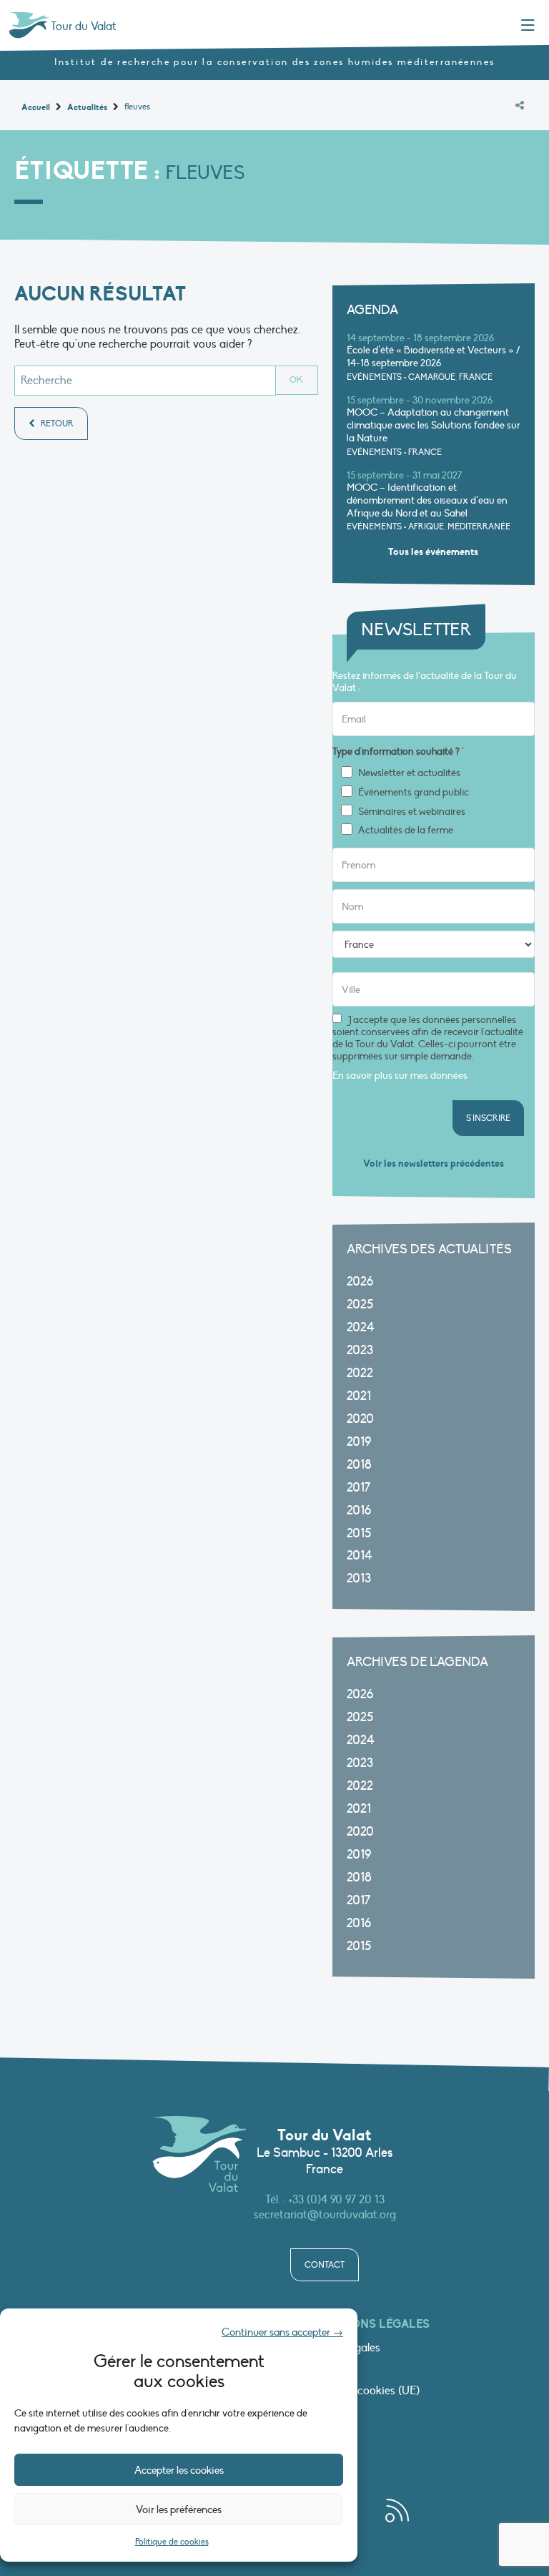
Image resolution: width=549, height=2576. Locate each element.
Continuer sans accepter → (282, 2332)
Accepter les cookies (179, 2470)
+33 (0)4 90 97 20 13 (336, 2200)
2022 (360, 1373)
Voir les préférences (179, 2509)
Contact (325, 2265)
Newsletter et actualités (409, 773)
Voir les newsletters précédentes (434, 1164)
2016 (359, 1510)
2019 (359, 1442)
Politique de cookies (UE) (358, 2391)
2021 (359, 1396)
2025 (360, 1304)
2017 (358, 1488)
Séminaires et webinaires (412, 812)
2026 (360, 1282)
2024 (361, 1327)
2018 (359, 1465)
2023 (360, 1350)
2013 (359, 1578)
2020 (360, 1419)
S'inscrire (488, 1118)
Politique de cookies (172, 2542)
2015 (359, 1533)
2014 (360, 1556)
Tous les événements (433, 552)
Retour (56, 423)
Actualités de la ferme (406, 831)
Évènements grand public (414, 793)
